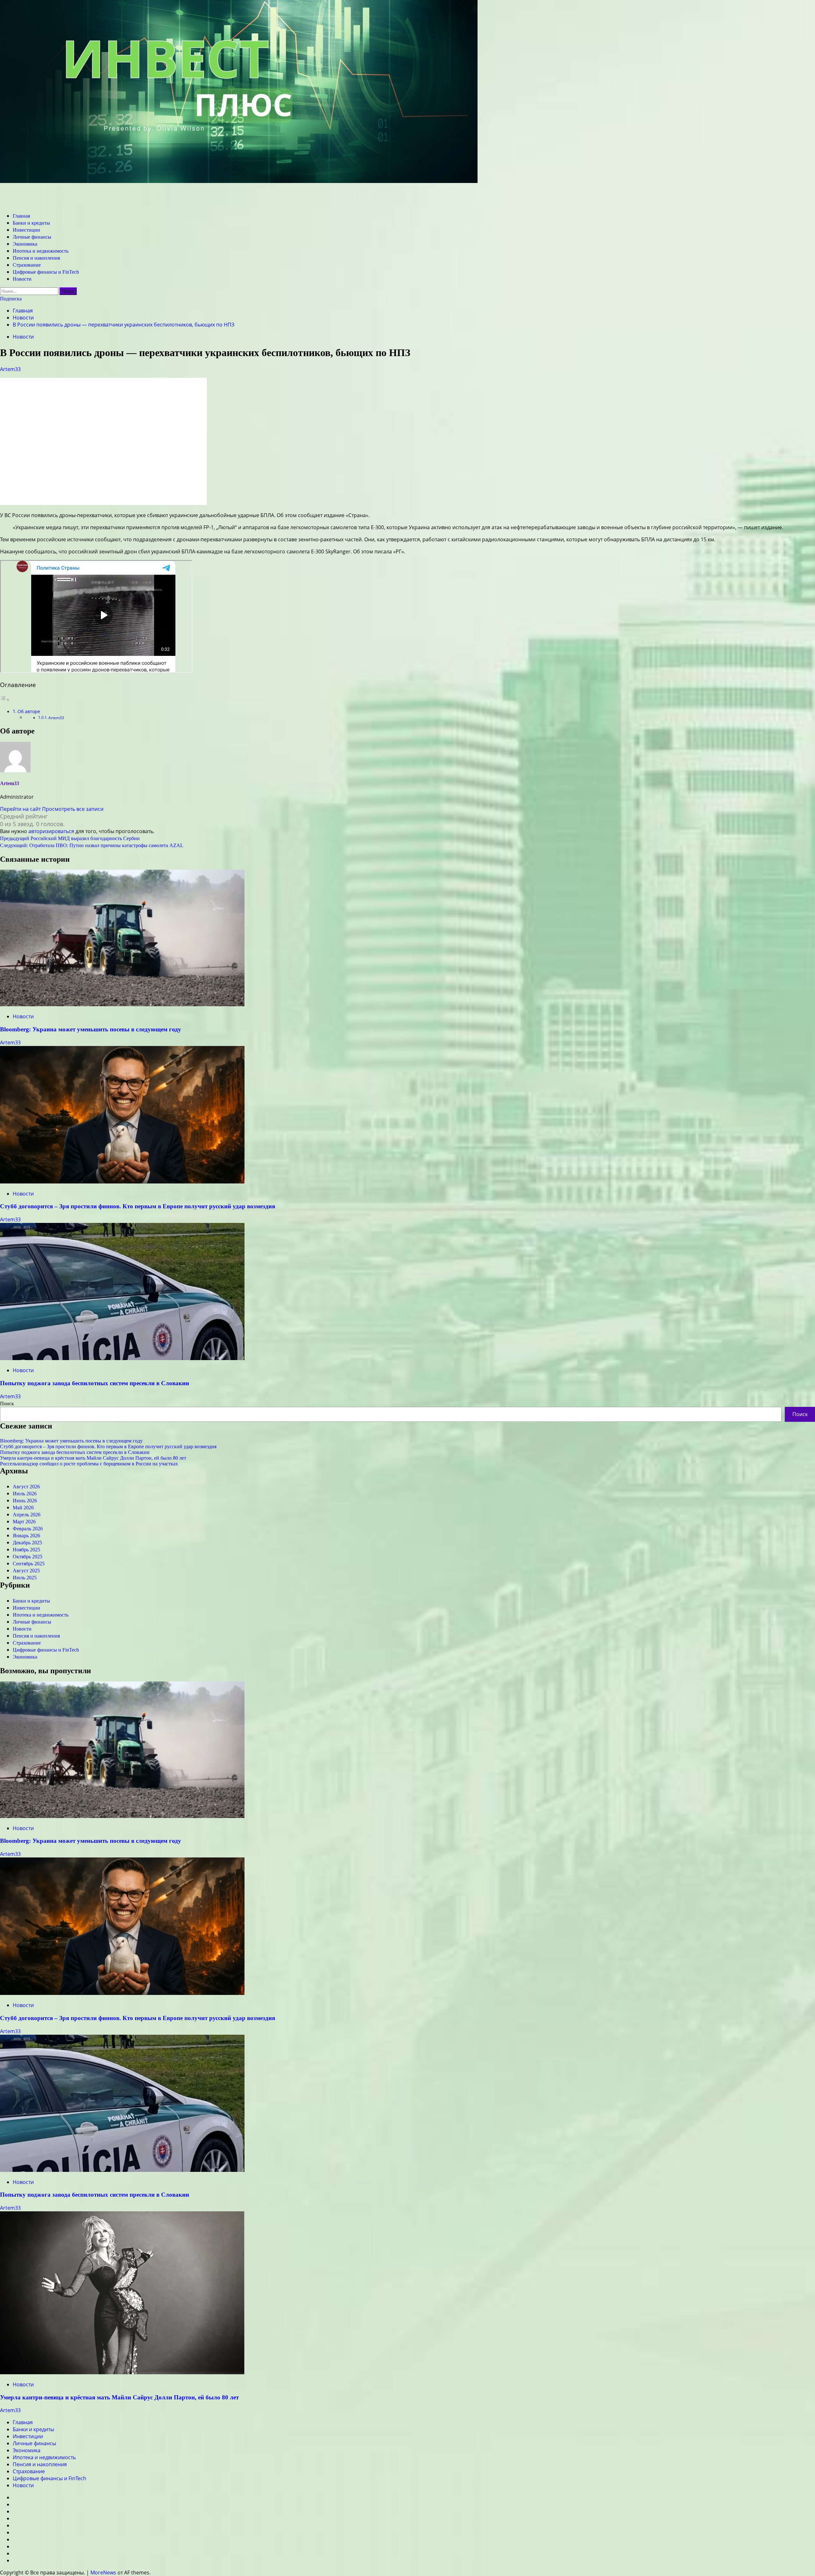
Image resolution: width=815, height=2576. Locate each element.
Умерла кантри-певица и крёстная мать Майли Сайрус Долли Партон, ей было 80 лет (93, 1458)
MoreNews (103, 2572)
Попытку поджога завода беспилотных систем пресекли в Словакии (95, 1383)
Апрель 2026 (27, 1515)
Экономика (25, 244)
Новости (22, 279)
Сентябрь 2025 (29, 1564)
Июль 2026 (25, 1494)
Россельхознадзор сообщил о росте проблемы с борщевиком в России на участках (89, 1464)
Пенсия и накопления (36, 258)
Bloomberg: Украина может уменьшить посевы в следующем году (91, 1029)
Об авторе (29, 711)
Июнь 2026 (25, 1501)
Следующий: (92, 845)
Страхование (27, 265)
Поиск (7, 1404)
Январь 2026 (26, 1536)
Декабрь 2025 (27, 1543)
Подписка (11, 299)
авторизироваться (51, 831)
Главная (21, 216)
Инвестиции (26, 230)
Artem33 (10, 369)
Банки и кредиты (31, 223)
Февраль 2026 (28, 1529)
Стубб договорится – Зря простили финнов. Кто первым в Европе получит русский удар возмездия (138, 1206)
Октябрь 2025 (28, 1557)
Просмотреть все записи (73, 809)
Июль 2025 (25, 1578)
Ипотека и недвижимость (41, 251)
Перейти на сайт (21, 809)
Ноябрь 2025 (26, 1550)
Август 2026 (26, 1487)
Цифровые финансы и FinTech (46, 272)
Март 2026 (24, 1522)
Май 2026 (23, 1508)
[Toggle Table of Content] (5, 699)
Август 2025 (26, 1571)
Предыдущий (70, 838)
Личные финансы (32, 237)
